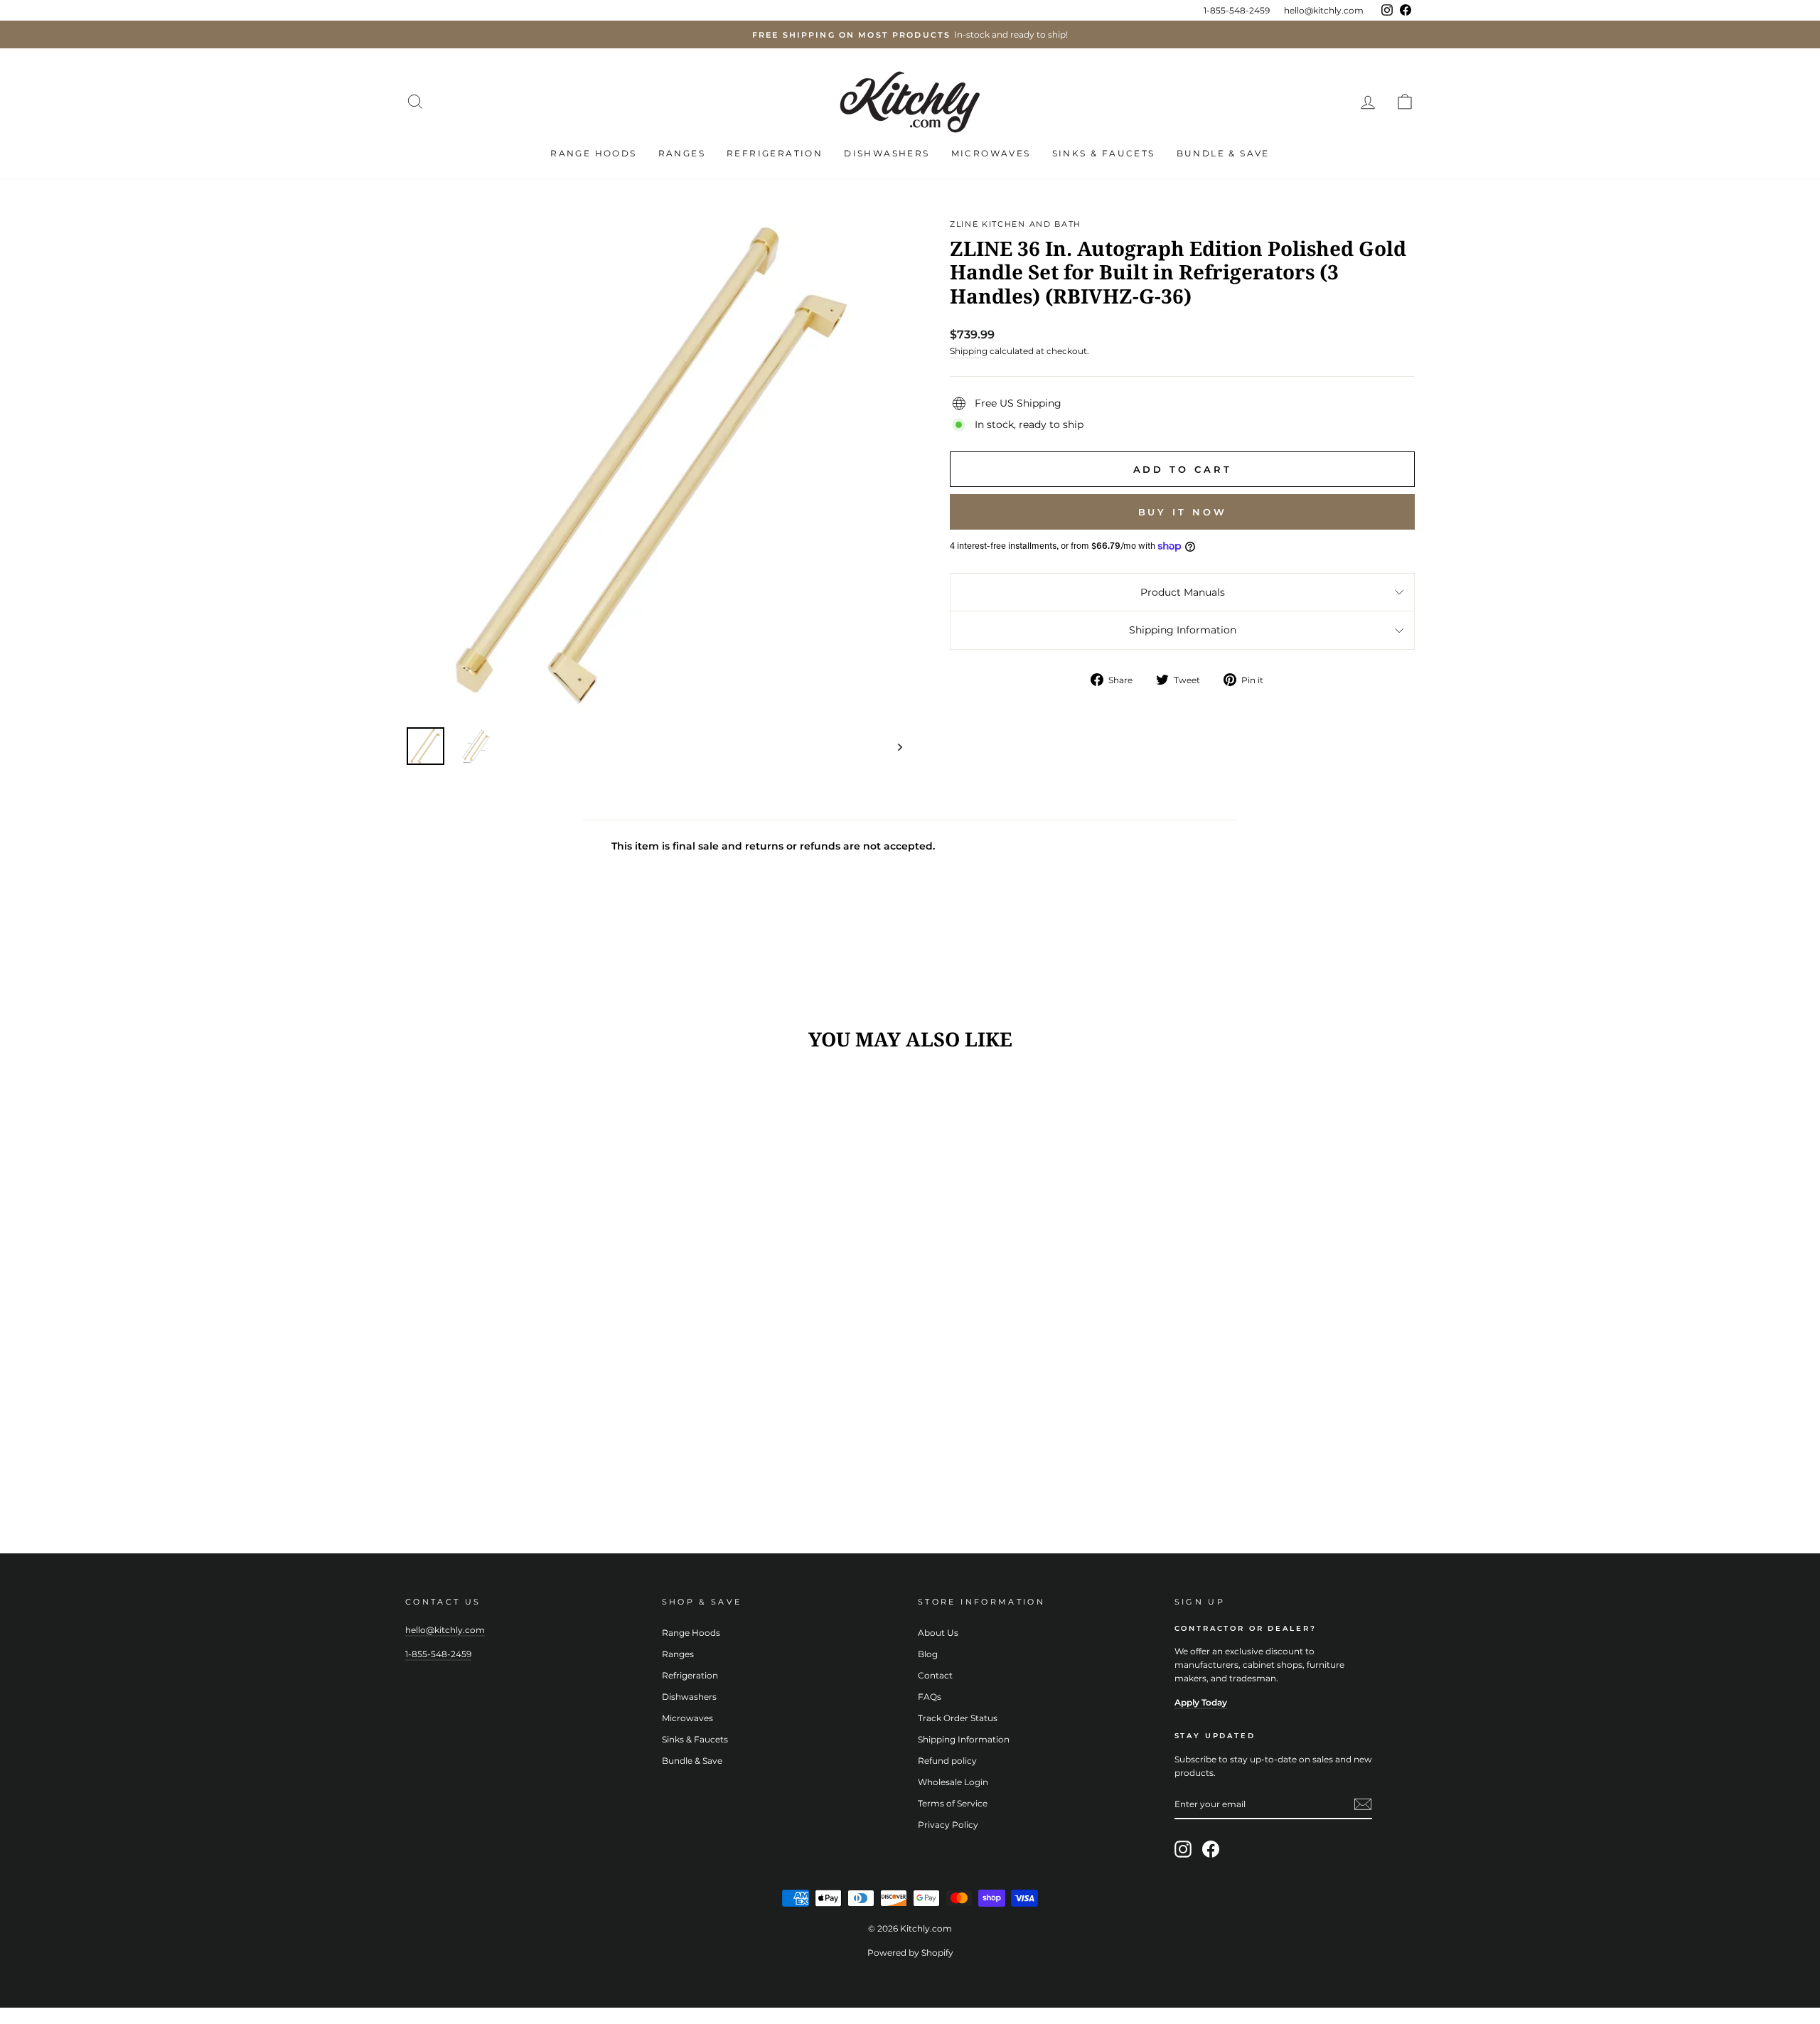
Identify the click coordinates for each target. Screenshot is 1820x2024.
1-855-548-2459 (1237, 10)
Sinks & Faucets (1104, 153)
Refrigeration (775, 153)
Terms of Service (953, 1803)
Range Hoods (593, 153)
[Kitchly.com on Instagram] (1183, 1849)
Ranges (682, 153)
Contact (935, 1675)
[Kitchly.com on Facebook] (1211, 1849)
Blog (928, 1654)
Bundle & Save (1223, 153)
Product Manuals (1183, 592)
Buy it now (1183, 512)
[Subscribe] (1363, 1804)
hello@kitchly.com (1324, 10)
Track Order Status (958, 1718)
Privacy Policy (948, 1825)
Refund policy (947, 1761)
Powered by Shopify (910, 1953)
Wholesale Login (953, 1782)
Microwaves (991, 153)
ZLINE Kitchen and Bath (1016, 224)
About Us (938, 1633)
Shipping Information (1183, 630)
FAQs (930, 1697)
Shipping (969, 351)
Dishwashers (887, 153)
